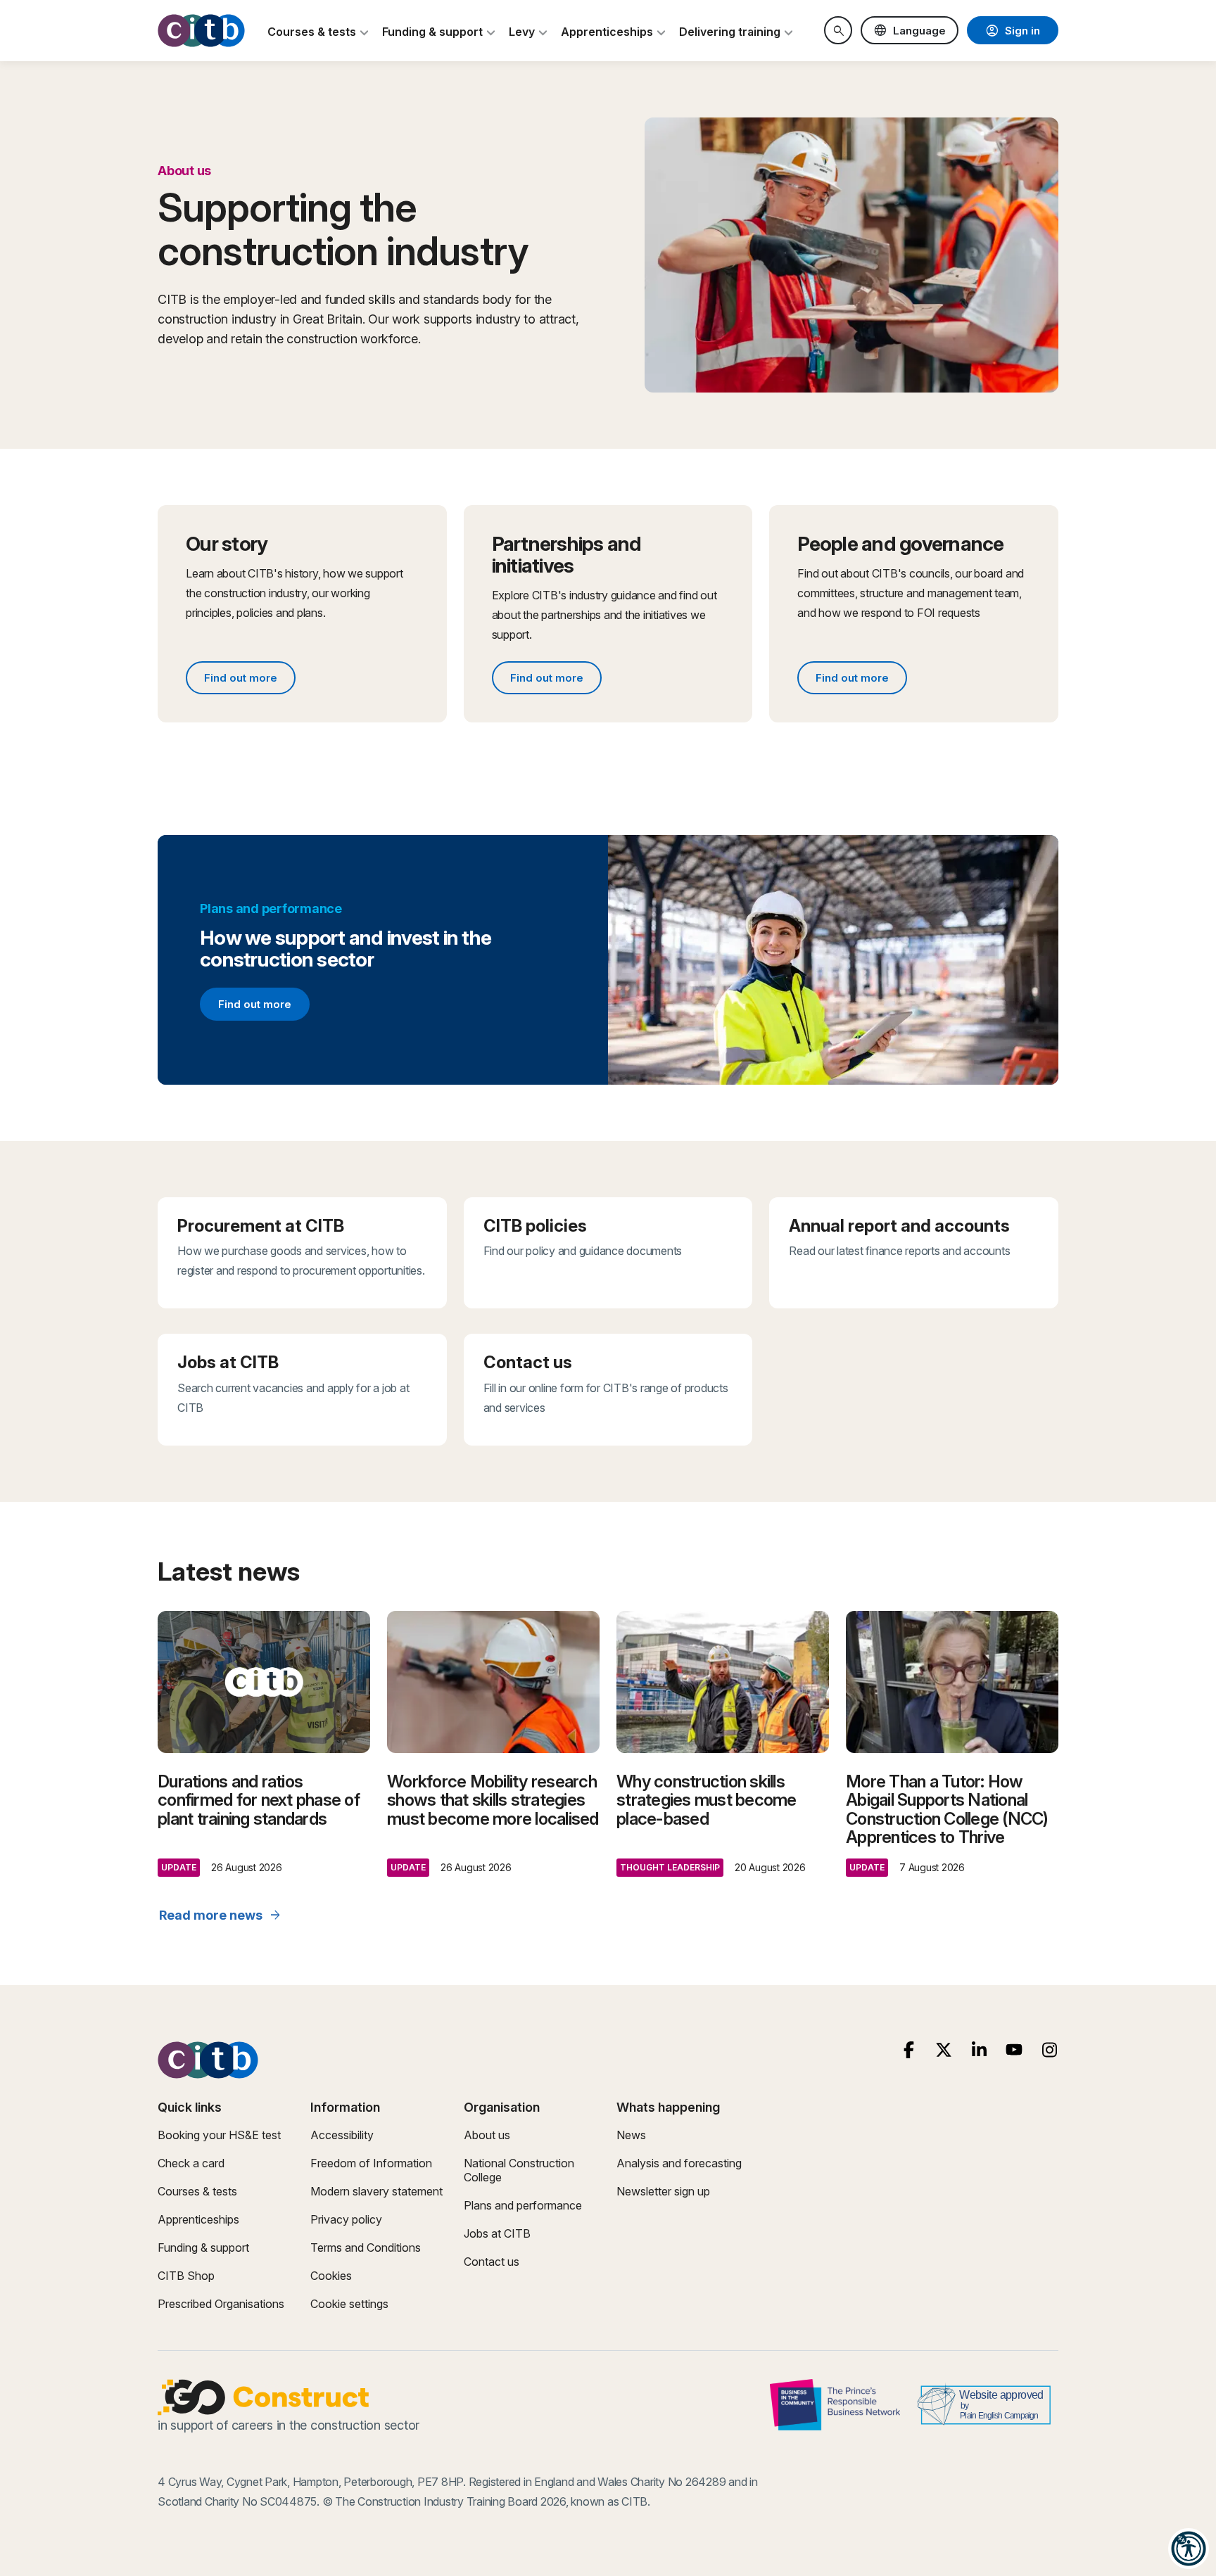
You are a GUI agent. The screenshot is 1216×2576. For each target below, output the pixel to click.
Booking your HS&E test (219, 2135)
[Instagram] (1050, 2050)
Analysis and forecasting (679, 2163)
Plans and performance (523, 2205)
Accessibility (342, 2135)
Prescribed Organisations (221, 2304)
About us (487, 2135)
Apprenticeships (198, 2219)
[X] (944, 2050)
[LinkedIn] (979, 2050)
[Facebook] (909, 2050)
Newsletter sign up (663, 2191)
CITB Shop (186, 2276)
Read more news (221, 1915)
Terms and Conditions (366, 2247)
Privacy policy (346, 2219)
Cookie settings (349, 2304)
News (631, 2135)
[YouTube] (1014, 2050)
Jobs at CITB (497, 2233)
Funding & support (203, 2247)
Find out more (249, 680)
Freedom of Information (371, 2163)
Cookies (331, 2276)
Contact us (492, 2262)
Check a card (191, 2163)
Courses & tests (197, 2191)
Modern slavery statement (376, 2191)
